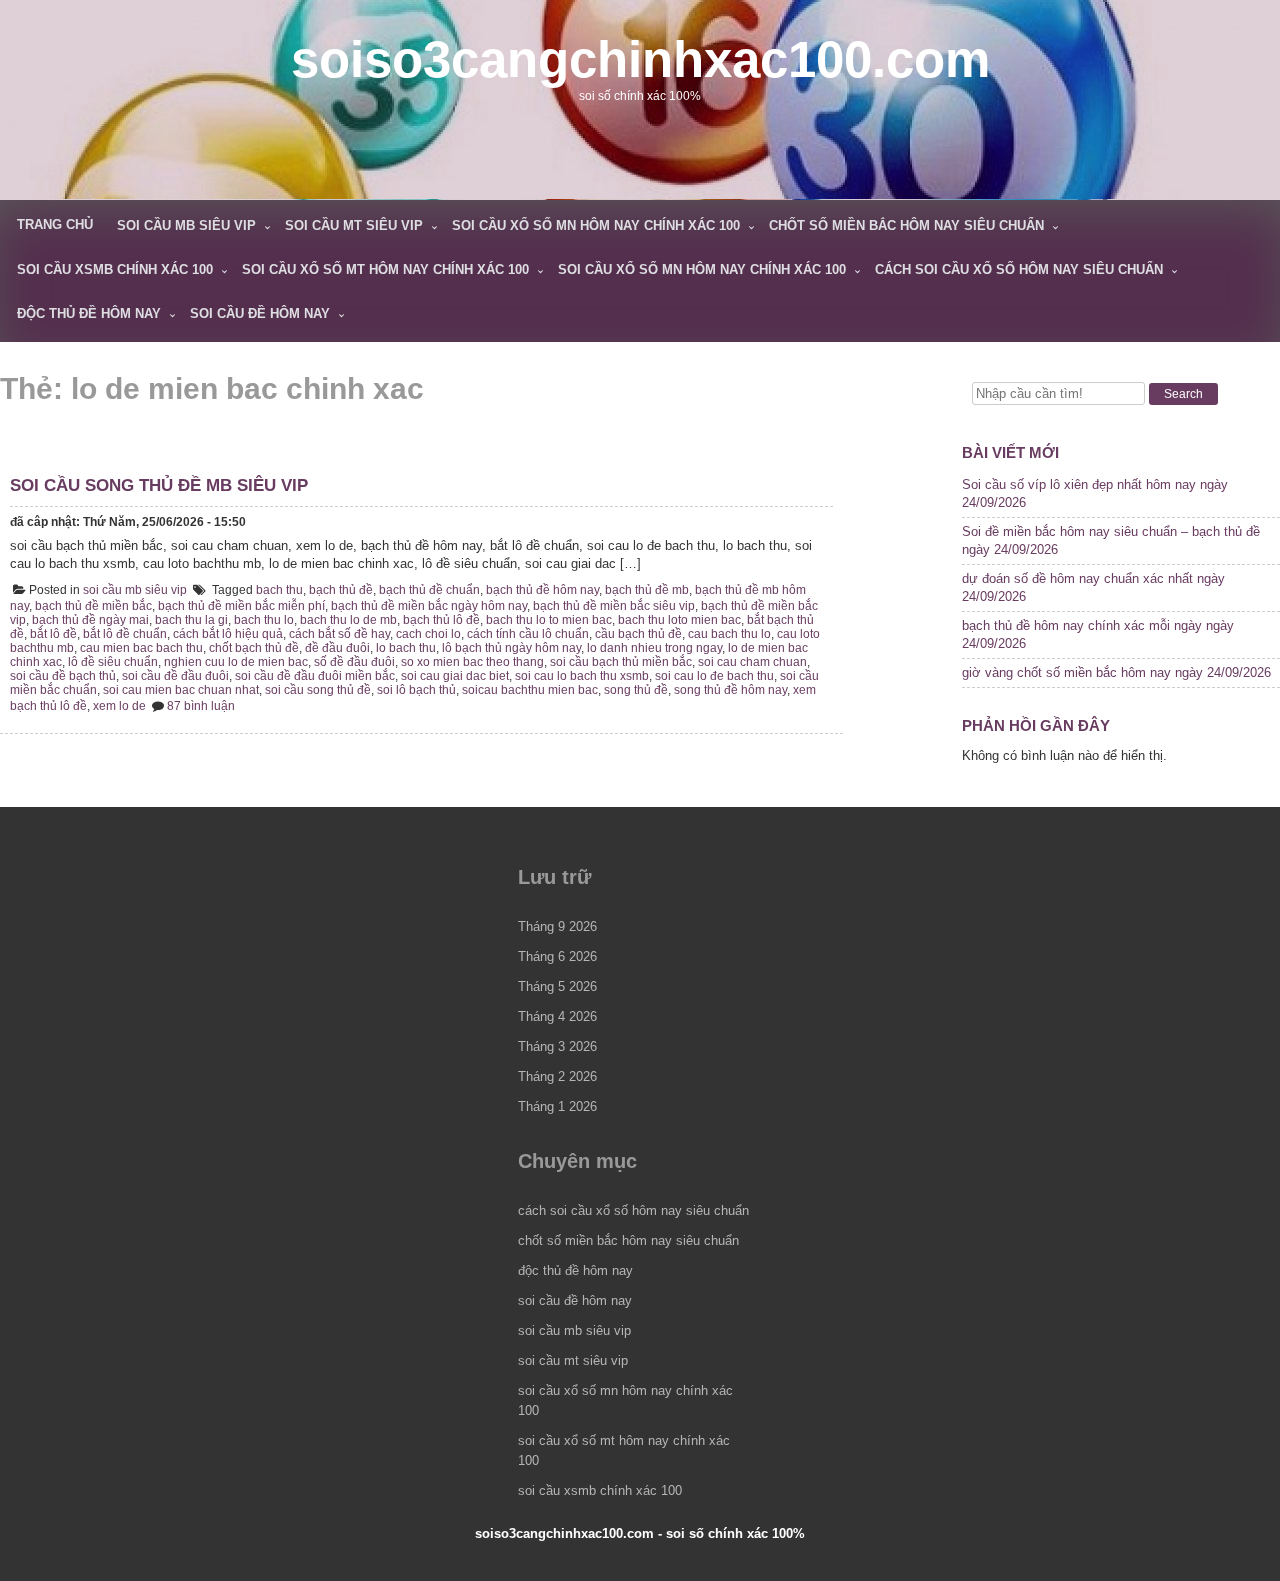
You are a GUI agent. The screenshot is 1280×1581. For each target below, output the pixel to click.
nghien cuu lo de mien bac (236, 662)
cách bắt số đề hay (339, 634)
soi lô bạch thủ (416, 690)
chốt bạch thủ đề (254, 648)
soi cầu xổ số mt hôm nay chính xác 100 (385, 269)
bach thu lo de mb (348, 620)
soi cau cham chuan (752, 662)
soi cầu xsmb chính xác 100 (115, 269)
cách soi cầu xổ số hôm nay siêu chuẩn (1019, 269)
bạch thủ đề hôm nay (542, 590)
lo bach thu (406, 648)
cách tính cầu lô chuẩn (528, 634)
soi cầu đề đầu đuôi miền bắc (315, 676)
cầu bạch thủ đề (638, 634)
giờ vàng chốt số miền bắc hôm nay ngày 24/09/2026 (1116, 672)
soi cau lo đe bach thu (714, 676)
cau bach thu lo (729, 634)
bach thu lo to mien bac (549, 620)
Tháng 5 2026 (557, 986)
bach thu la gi (191, 620)
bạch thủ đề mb (647, 590)
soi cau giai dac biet (455, 676)
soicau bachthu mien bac (530, 690)
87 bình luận (201, 706)
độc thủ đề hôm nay (89, 313)
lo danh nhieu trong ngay (654, 648)
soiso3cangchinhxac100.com (640, 59)
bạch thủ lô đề (441, 620)
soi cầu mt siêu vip (354, 225)
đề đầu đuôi (337, 648)
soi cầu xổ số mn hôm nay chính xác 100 (596, 225)
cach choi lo (428, 634)
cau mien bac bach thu (141, 648)
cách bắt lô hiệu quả (228, 634)
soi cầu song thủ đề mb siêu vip (159, 485)
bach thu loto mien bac (679, 620)
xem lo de (119, 706)
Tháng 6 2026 (557, 956)
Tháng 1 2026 (557, 1106)
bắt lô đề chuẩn (125, 634)
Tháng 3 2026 (557, 1046)
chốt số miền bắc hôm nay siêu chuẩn (906, 225)
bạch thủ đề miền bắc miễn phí (241, 606)
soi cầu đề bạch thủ (63, 676)
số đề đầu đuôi (354, 662)
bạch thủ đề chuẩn (429, 590)
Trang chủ (55, 224)
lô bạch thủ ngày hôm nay (511, 648)
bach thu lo (264, 620)
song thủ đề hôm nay (730, 690)
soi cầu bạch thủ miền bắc (621, 662)
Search (1183, 394)
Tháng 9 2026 (557, 926)
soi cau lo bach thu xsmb (582, 676)
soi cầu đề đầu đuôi (175, 676)
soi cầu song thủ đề (318, 690)
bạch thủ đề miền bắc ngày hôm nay (429, 606)
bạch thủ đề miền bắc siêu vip (614, 606)
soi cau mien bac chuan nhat (181, 690)
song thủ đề (636, 690)
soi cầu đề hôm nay (260, 313)
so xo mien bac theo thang (472, 662)
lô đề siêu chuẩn (113, 662)
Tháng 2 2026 (557, 1076)
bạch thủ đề (341, 590)
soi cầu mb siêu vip (186, 225)
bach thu (279, 590)
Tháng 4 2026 (557, 1016)
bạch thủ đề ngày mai (90, 620)
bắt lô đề (53, 634)
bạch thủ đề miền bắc (93, 606)
